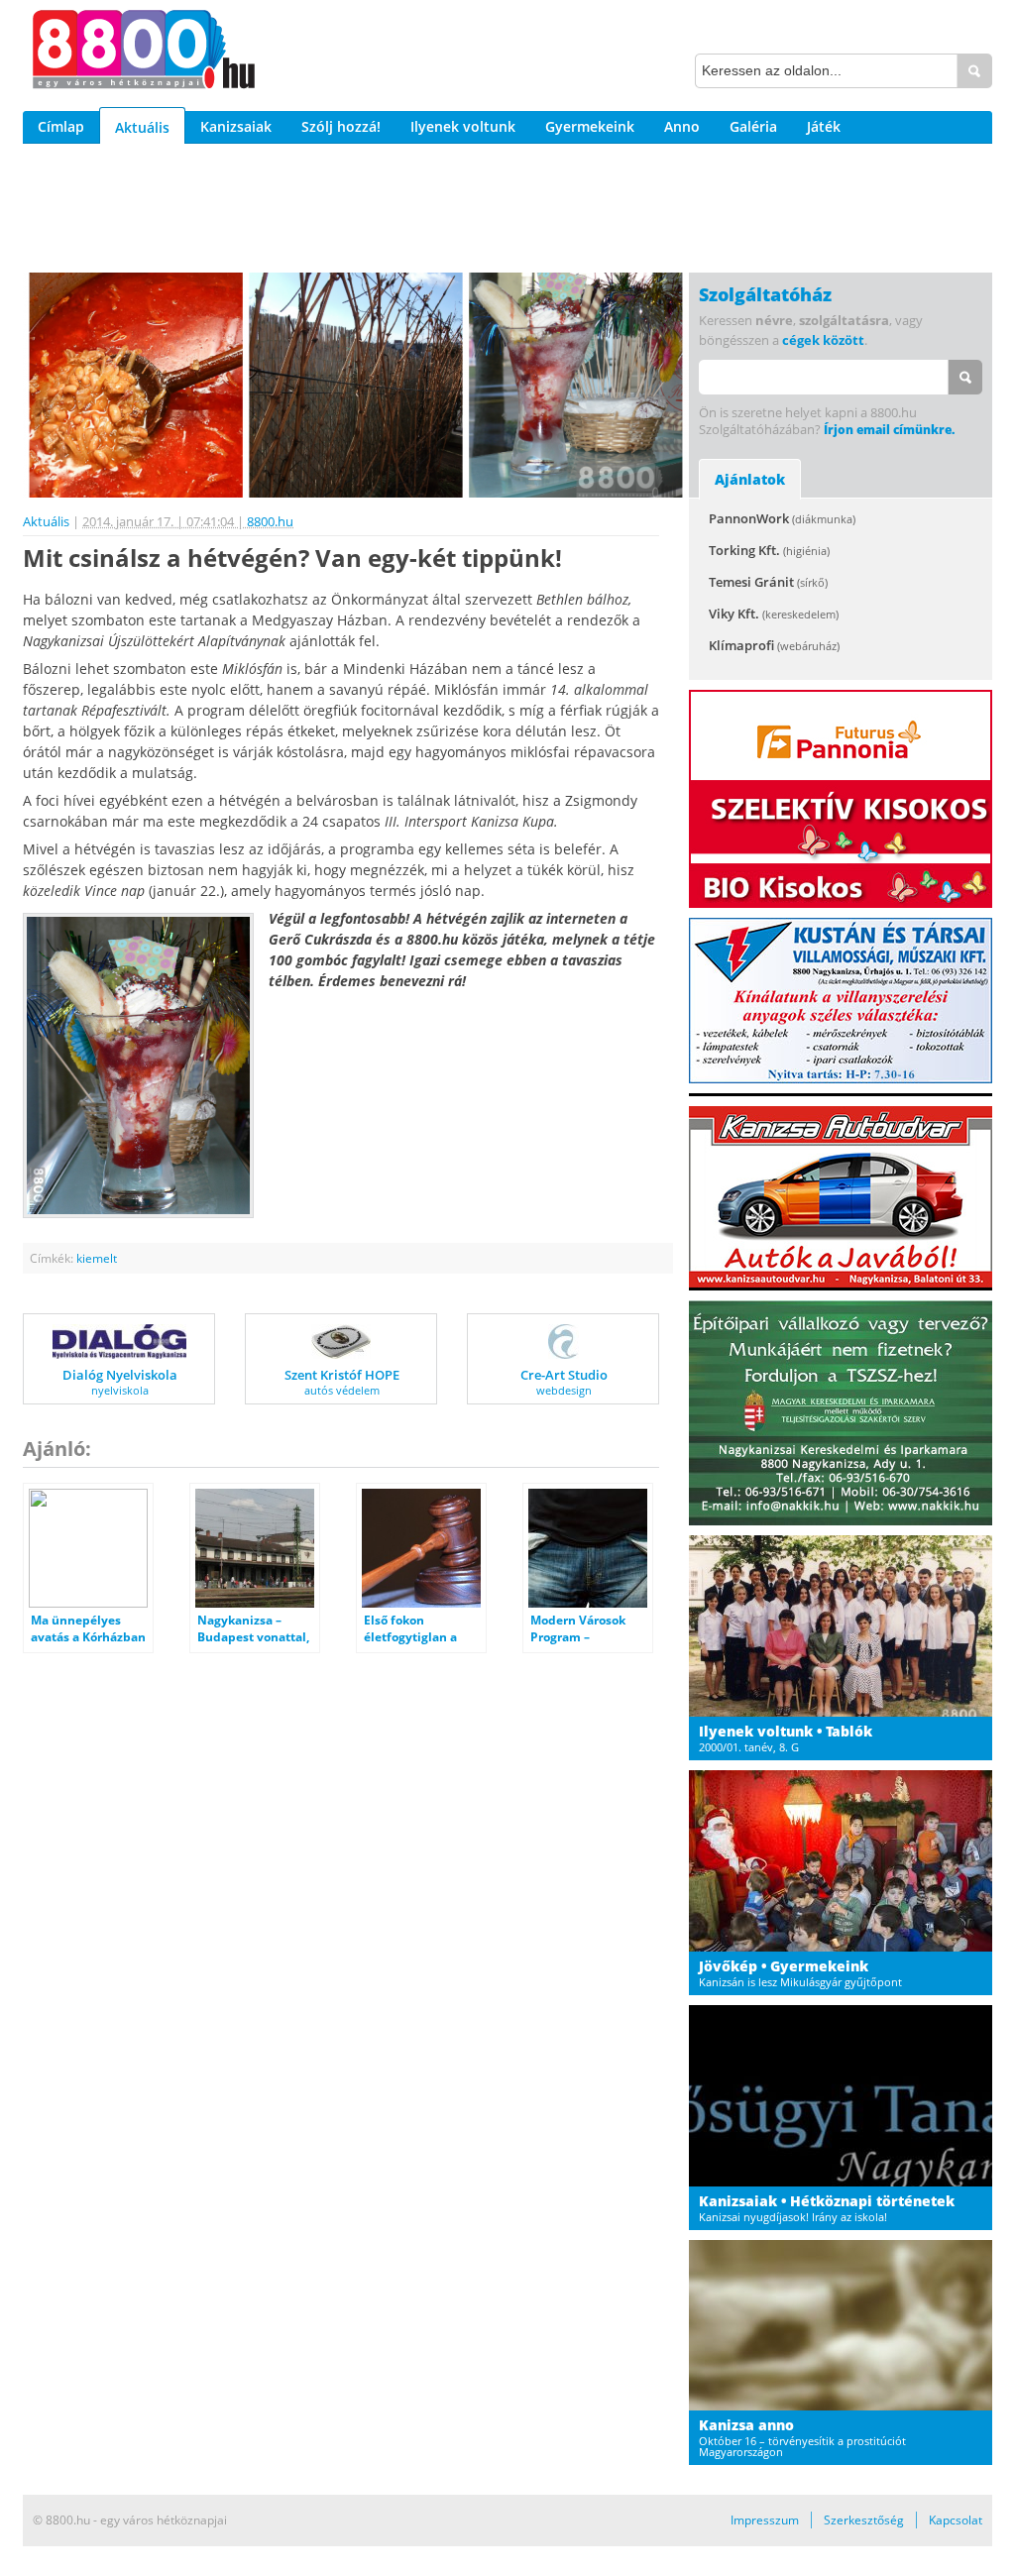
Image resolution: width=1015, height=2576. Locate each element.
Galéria (753, 126)
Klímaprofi (774, 645)
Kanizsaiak (236, 126)
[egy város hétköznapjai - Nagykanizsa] (144, 53)
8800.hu (270, 521)
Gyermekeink (590, 126)
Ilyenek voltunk (463, 126)
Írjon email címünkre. (889, 430)
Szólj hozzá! (341, 126)
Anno (682, 126)
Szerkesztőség (864, 2520)
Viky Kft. (774, 614)
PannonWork (782, 518)
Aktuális (142, 127)
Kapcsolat (956, 2520)
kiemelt (97, 1258)
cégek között (823, 340)
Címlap (61, 126)
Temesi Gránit (768, 582)
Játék (824, 126)
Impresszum (765, 2520)
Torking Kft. (769, 550)
